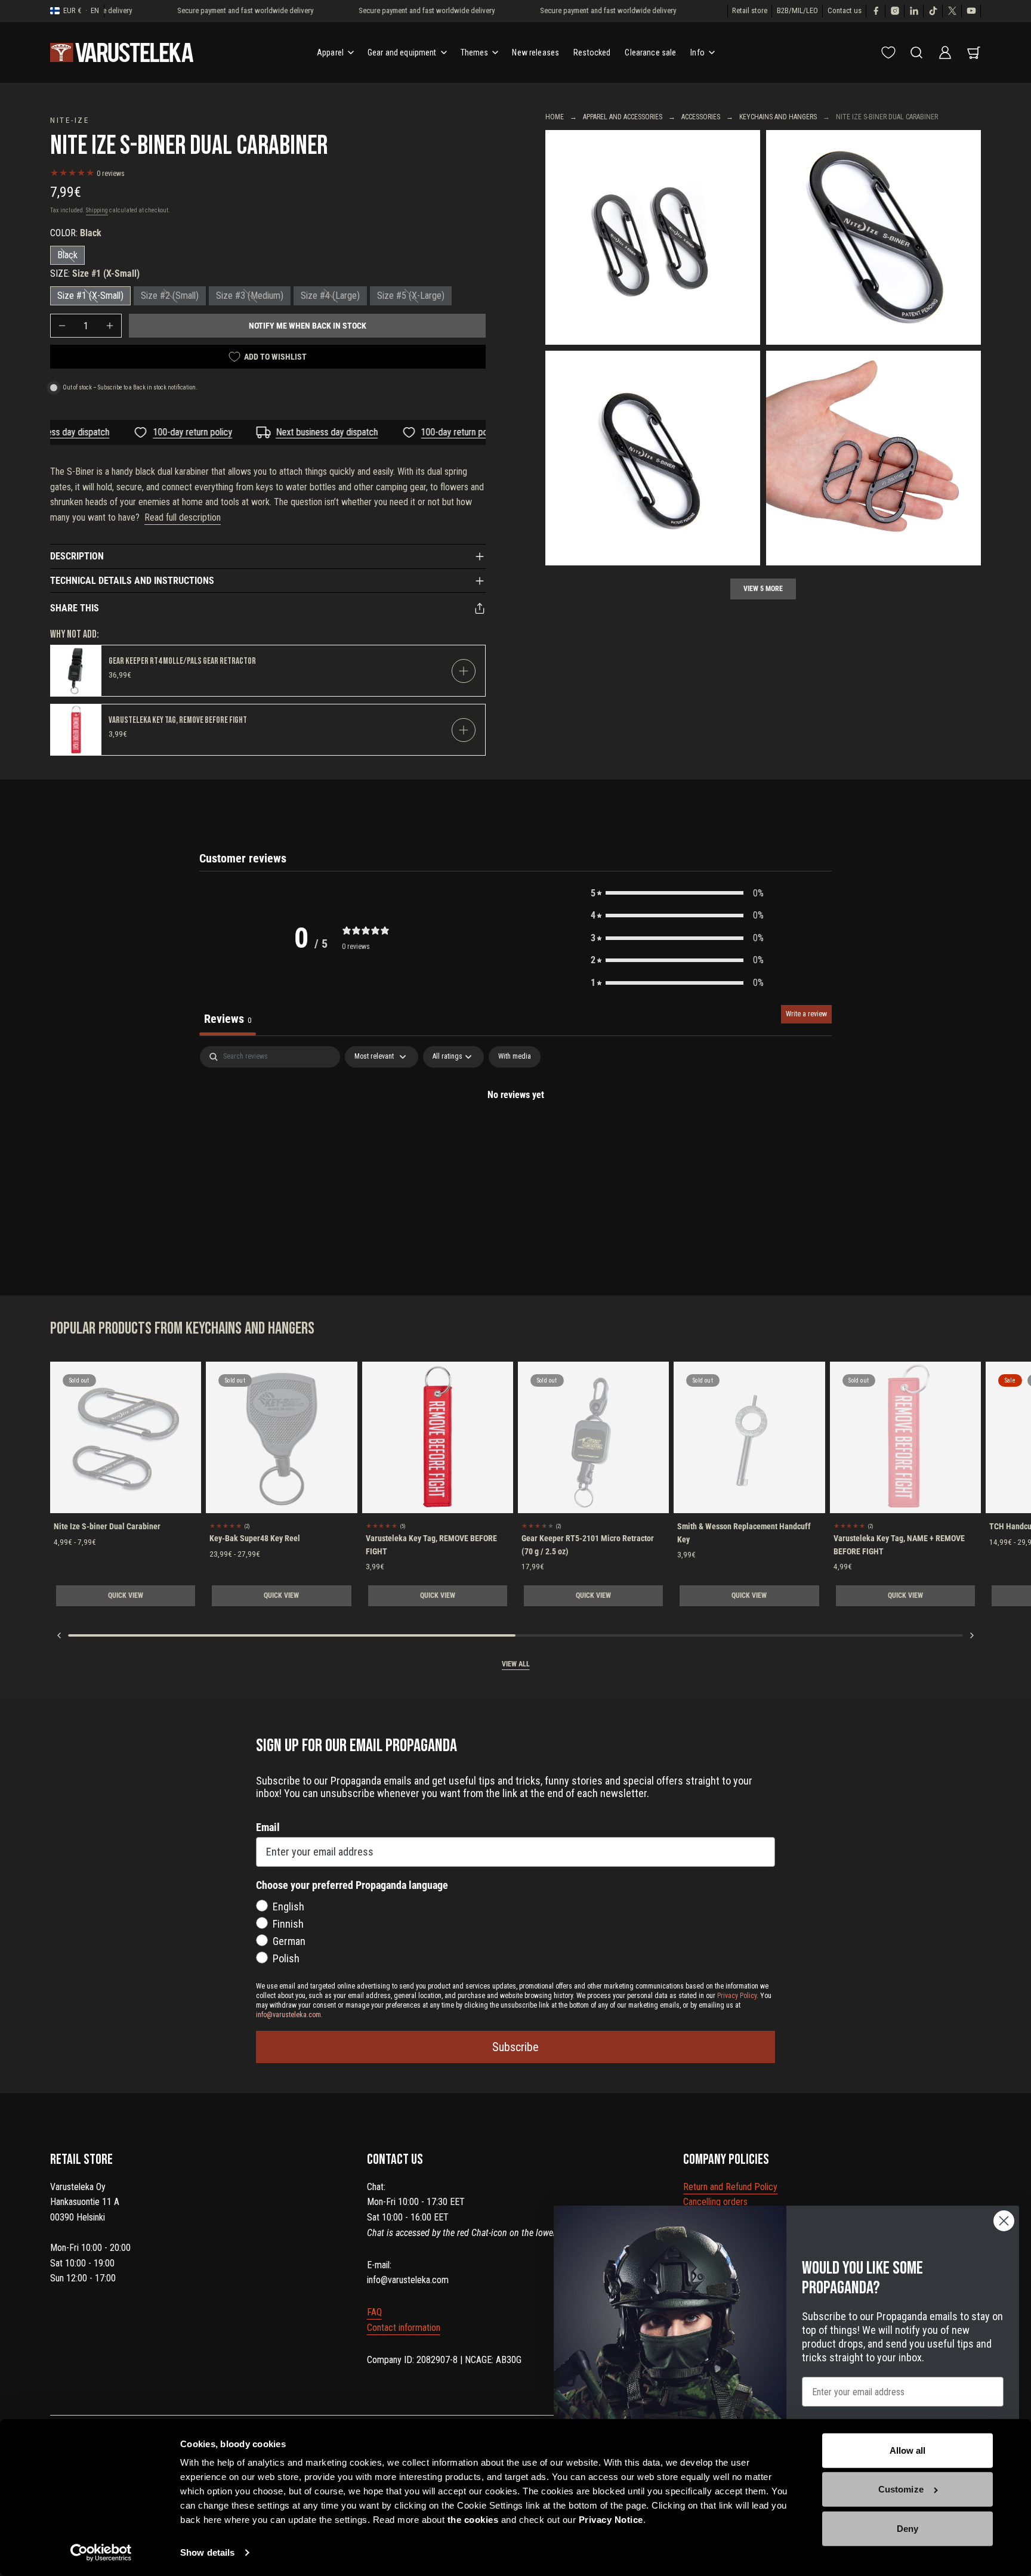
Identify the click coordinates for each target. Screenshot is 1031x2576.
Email (268, 1827)
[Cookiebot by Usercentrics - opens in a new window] (101, 2553)
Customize (901, 2489)
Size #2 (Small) (170, 296)
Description (77, 556)
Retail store (750, 10)
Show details (207, 2552)
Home (555, 117)
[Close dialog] (1004, 2221)
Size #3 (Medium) (250, 296)
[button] (677, 893)
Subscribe (515, 2047)
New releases (535, 52)
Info (697, 52)
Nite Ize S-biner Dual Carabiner (107, 1526)
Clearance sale (650, 52)
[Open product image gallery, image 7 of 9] (653, 237)
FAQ (374, 2312)
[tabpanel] (515, 1135)
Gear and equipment (402, 52)
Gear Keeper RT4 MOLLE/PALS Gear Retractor (182, 661)
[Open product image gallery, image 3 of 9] (653, 458)
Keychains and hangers (778, 117)
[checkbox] (515, 1057)
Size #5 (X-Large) (411, 296)
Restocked (592, 52)
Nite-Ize (70, 120)
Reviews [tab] (228, 1019)
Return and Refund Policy (730, 2187)
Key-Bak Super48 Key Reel (255, 1538)
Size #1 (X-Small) (90, 296)
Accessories (701, 117)
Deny (907, 2529)
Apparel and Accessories (623, 117)
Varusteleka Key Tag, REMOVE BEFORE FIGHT (178, 720)
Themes (475, 52)
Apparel (330, 52)
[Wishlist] (888, 52)
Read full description (183, 517)
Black (67, 255)
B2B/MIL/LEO (797, 10)
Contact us (845, 10)
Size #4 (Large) (330, 296)
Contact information (404, 2328)
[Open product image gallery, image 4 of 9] (873, 458)
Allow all (908, 2450)
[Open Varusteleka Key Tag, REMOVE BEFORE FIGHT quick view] (464, 730)
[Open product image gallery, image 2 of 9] (873, 237)
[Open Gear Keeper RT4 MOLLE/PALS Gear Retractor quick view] (464, 671)
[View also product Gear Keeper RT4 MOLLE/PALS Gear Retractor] (76, 671)
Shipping (97, 210)
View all (516, 1664)
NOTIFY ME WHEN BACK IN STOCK (308, 326)
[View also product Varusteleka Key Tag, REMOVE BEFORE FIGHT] (76, 730)
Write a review (806, 1014)
